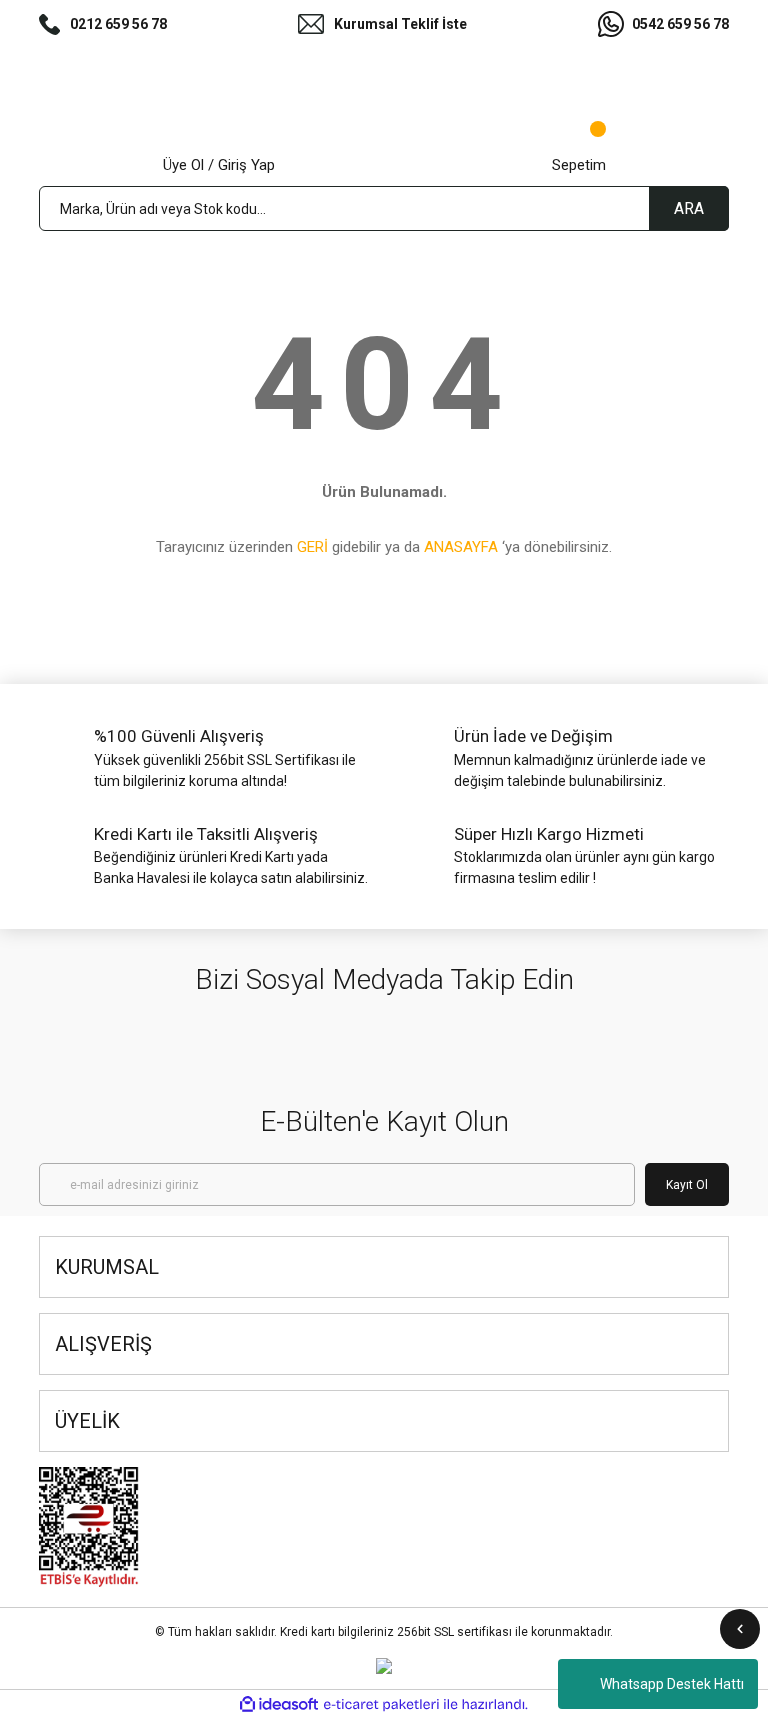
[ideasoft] (279, 1704)
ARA (689, 208)
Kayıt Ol (687, 1185)
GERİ (312, 547)
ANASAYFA (461, 547)
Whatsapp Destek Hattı (672, 1684)
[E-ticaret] (381, 1705)
